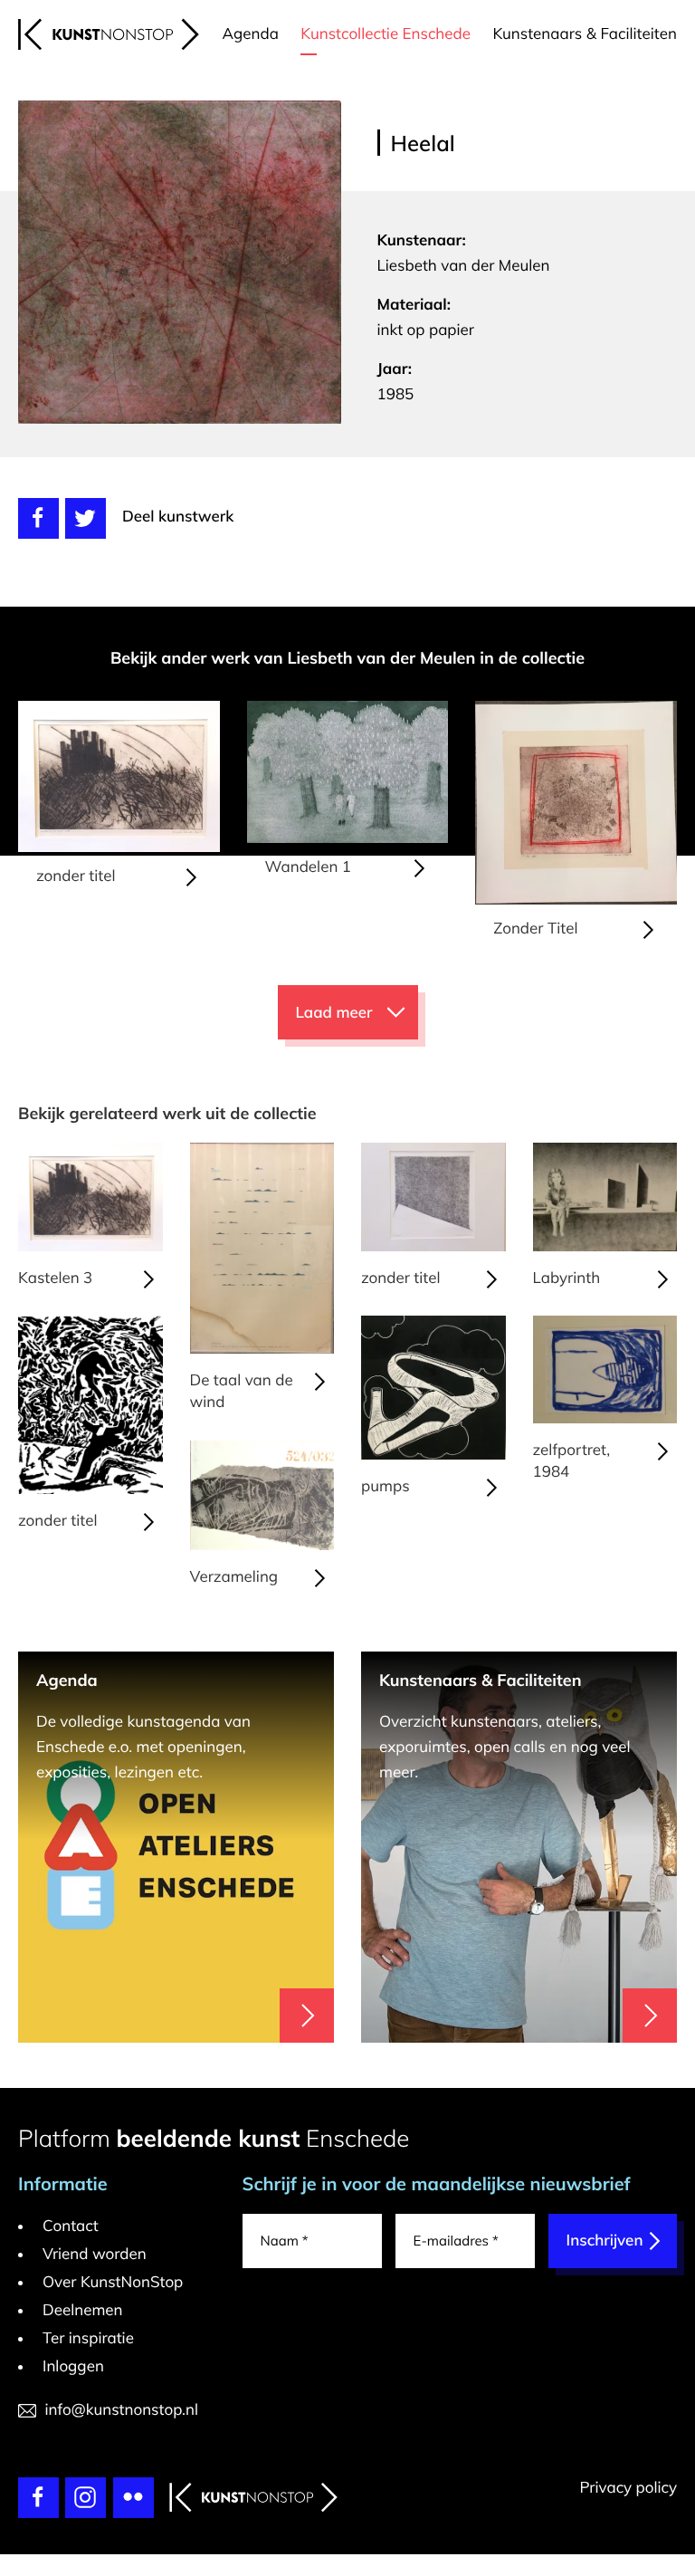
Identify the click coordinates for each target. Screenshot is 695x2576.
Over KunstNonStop (113, 2282)
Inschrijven (605, 2241)
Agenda (251, 34)
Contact (71, 2226)
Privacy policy (628, 2488)
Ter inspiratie (88, 2338)
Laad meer (334, 1013)
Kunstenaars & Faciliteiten (585, 34)
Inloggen (73, 2366)
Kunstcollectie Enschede (386, 34)
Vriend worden (95, 2254)
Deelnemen (83, 2310)
